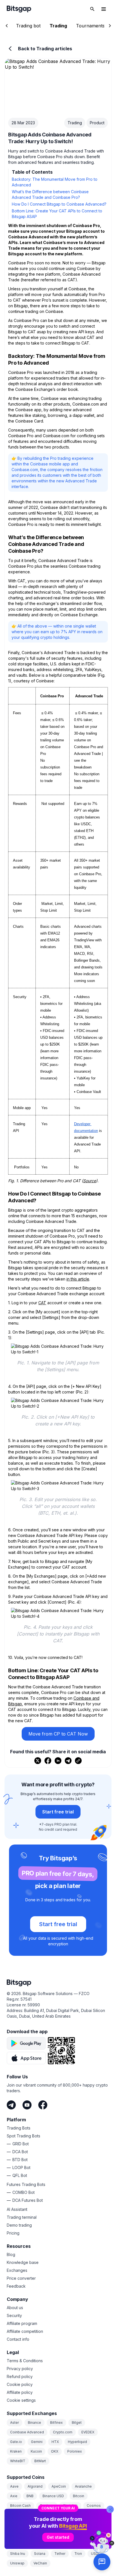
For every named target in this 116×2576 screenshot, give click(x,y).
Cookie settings (21, 2400)
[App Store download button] (26, 2058)
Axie (14, 2496)
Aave (14, 2486)
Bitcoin (79, 2496)
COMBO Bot (24, 2192)
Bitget (77, 2423)
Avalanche (83, 2486)
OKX (55, 2451)
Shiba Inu (18, 2554)
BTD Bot (20, 2160)
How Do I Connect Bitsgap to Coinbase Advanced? (59, 204)
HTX (55, 2442)
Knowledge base (23, 2262)
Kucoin (36, 2451)
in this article (78, 1279)
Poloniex (75, 2451)
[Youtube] (27, 2105)
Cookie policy (20, 2384)
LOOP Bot (21, 2167)
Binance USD (53, 2496)
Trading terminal (22, 2217)
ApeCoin (59, 2486)
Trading (75, 123)
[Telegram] (11, 2105)
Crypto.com (63, 2432)
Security (14, 2315)
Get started (58, 2537)
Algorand (35, 2486)
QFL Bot (20, 2175)
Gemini (37, 2442)
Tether (60, 2554)
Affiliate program (22, 2323)
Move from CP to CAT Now (58, 1734)
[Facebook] (43, 2105)
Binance (34, 2423)
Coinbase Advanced (27, 2432)
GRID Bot (21, 2144)
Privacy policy (20, 2369)
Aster (14, 2423)
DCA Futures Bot (28, 2200)
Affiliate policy (20, 2392)
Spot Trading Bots (24, 2136)
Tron (78, 2554)
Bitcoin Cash (20, 2506)
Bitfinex (56, 2423)
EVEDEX (88, 2432)
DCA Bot (20, 2152)
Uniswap (17, 2563)
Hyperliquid (77, 2442)
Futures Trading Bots (26, 2184)
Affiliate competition (25, 2331)
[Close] (110, 2509)
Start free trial (58, 1812)
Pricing (13, 2233)
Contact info (18, 2339)
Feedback (16, 2286)
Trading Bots (19, 2128)
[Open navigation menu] (104, 9)
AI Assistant (17, 2209)
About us (15, 2308)
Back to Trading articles (45, 49)
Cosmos (94, 2506)
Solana (40, 2554)
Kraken (16, 2451)
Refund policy (20, 2376)
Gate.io (16, 2442)
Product (97, 123)
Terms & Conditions (25, 2361)
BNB (30, 2496)
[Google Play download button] (26, 2043)
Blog (11, 2254)
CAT (42, 1303)
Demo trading (19, 2225)
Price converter (21, 2278)
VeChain (40, 2563)
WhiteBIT (18, 2461)
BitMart (40, 2461)
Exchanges (17, 2270)
